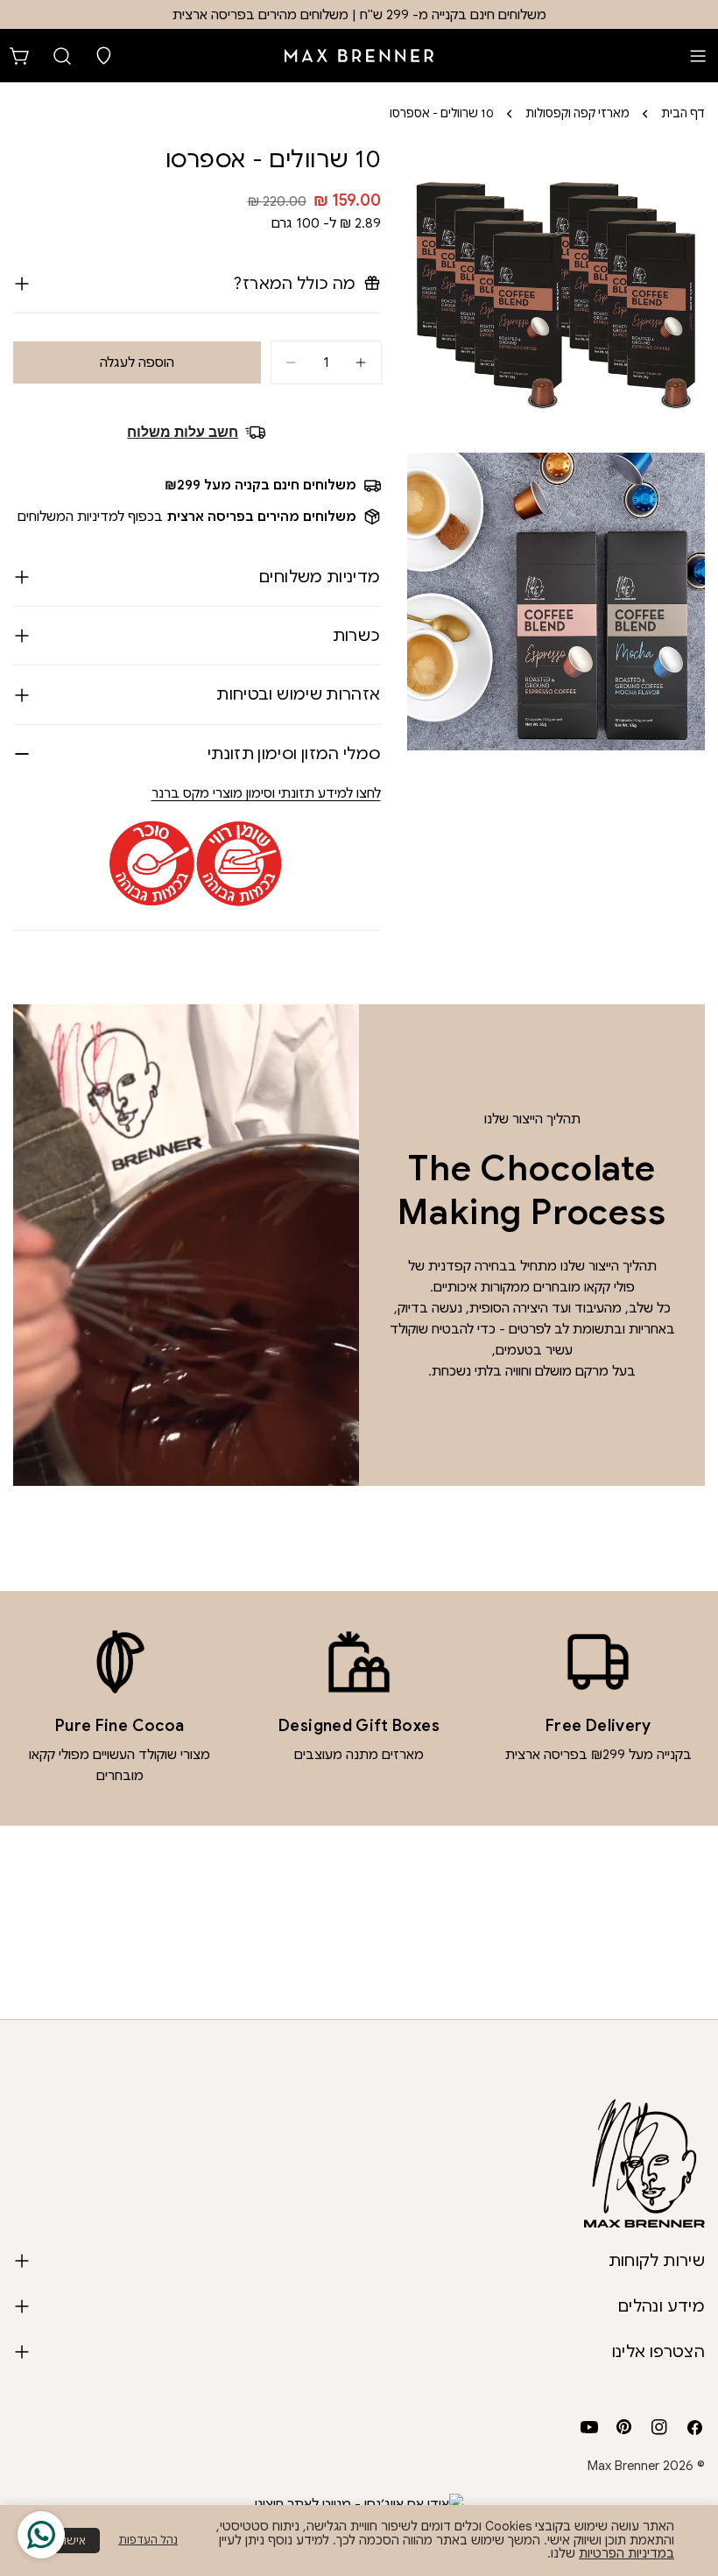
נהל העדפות (148, 2540)
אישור (72, 2541)
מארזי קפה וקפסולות (577, 113)
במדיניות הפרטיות (626, 2553)
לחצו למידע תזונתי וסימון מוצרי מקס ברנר (266, 793)
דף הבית (683, 113)
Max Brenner (623, 2466)
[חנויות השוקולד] (104, 56)
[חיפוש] (62, 56)
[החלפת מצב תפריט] (698, 56)
